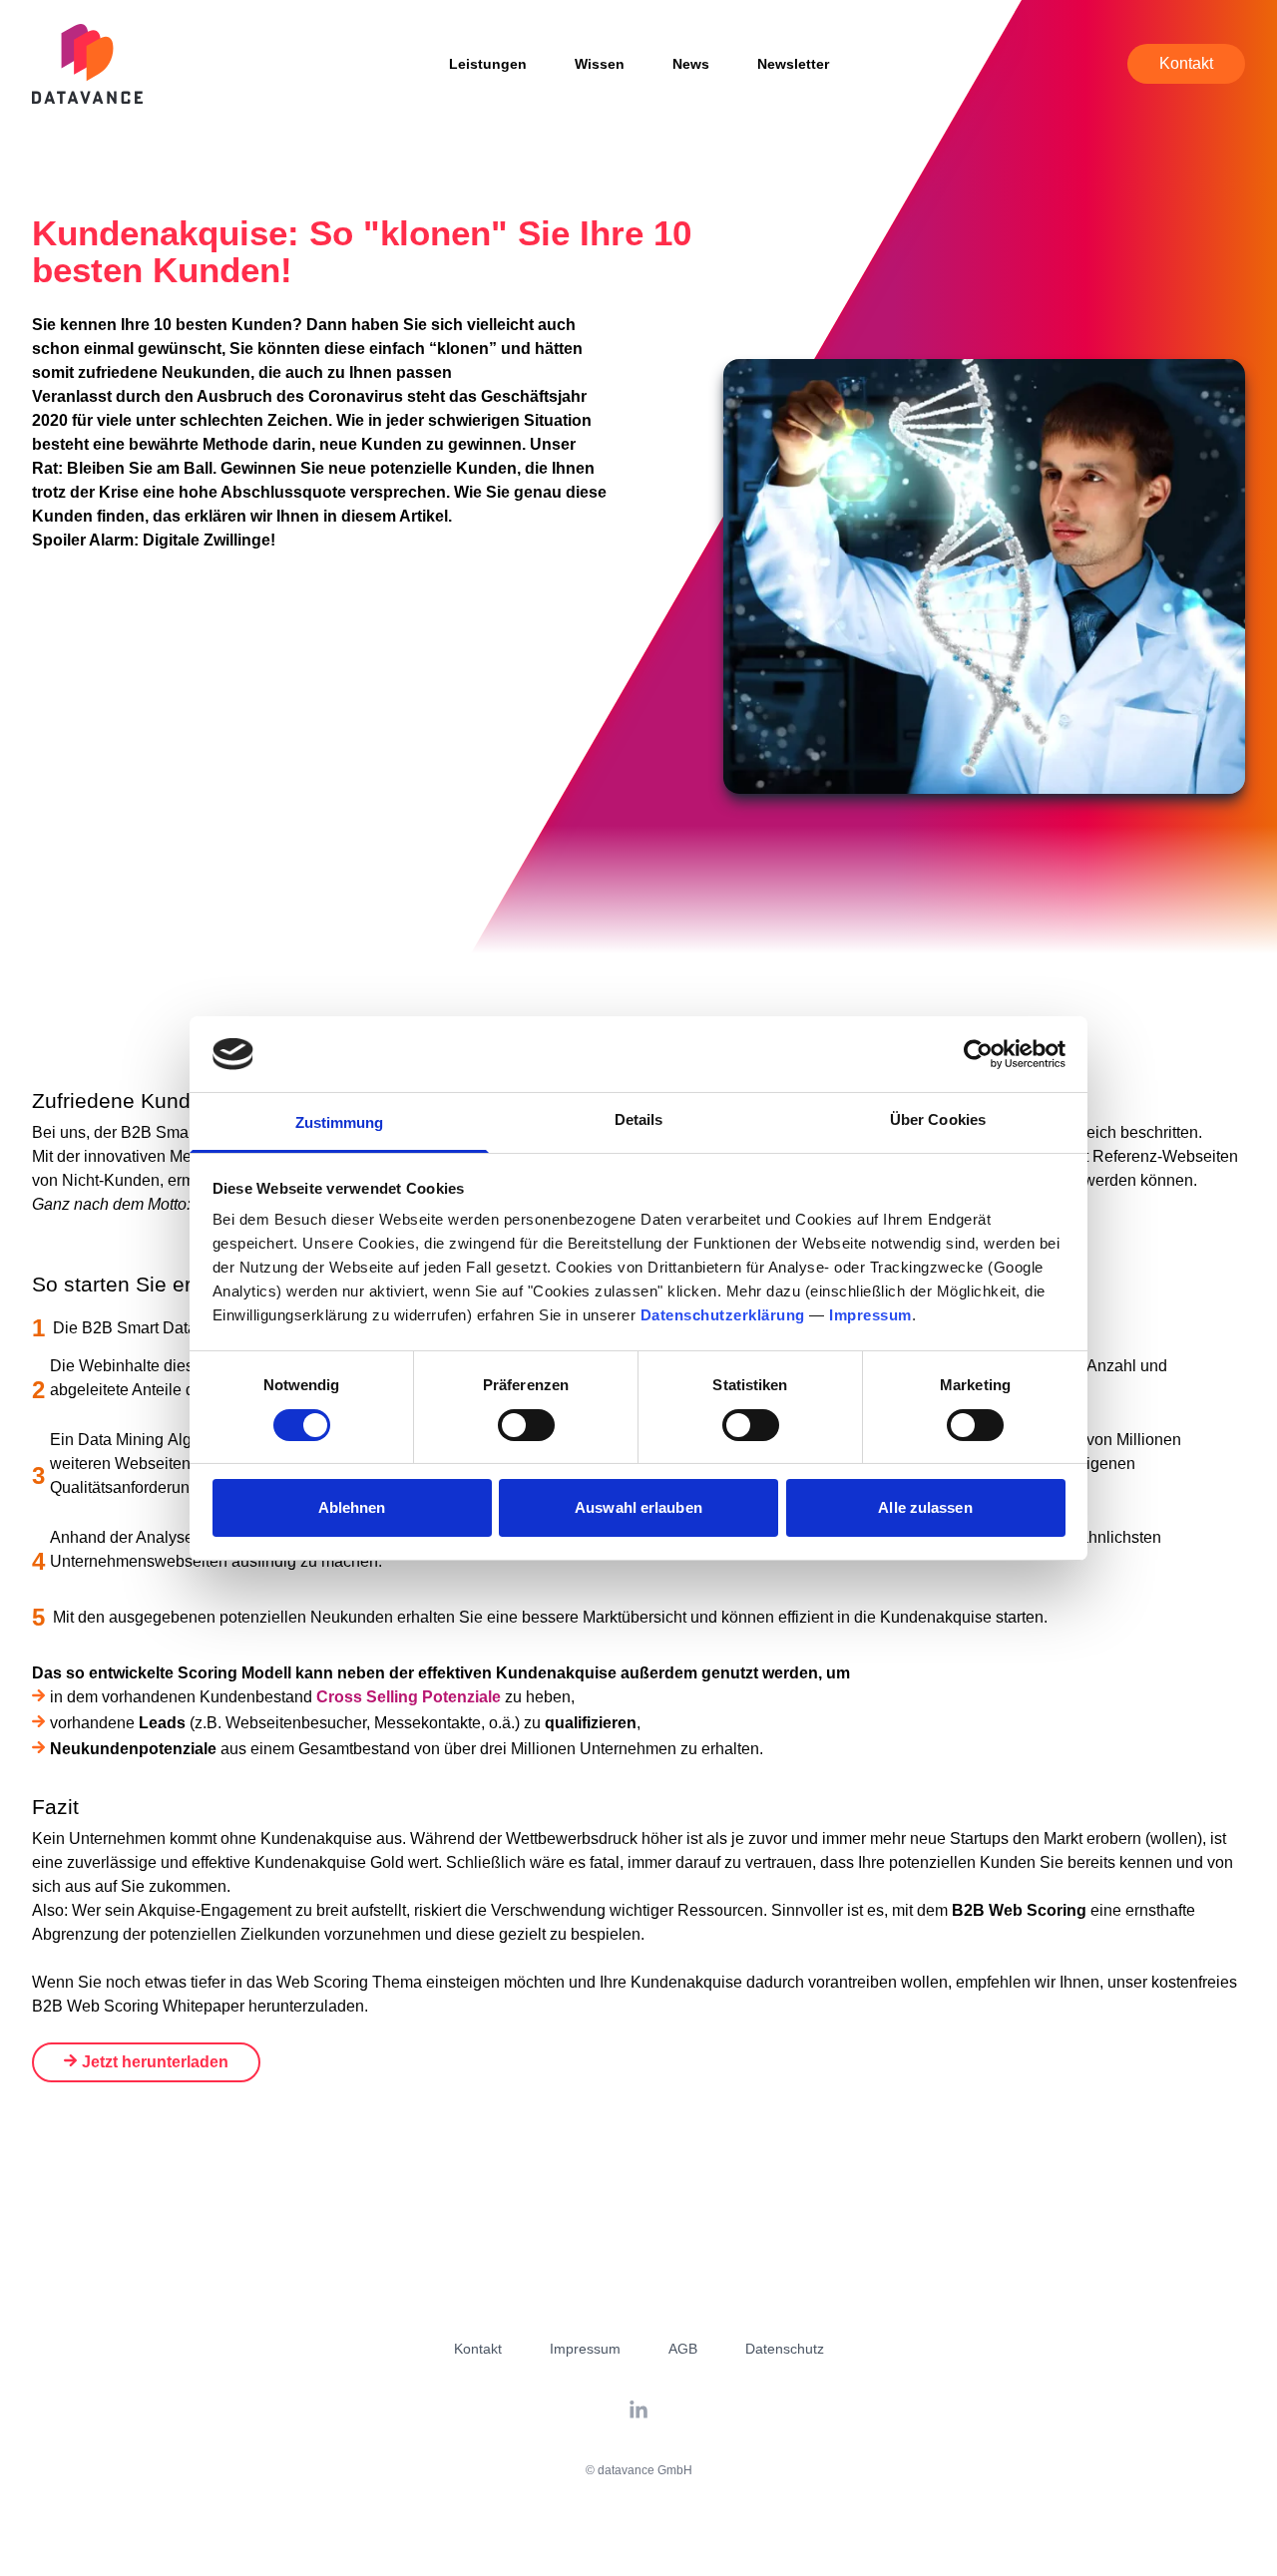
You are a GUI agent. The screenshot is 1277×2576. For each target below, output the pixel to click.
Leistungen (488, 64)
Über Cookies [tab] (938, 1119)
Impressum (870, 1315)
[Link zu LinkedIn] (638, 2410)
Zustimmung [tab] (340, 1122)
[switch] (526, 1425)
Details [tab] (639, 1119)
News (691, 64)
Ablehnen (352, 1507)
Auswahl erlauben (638, 1507)
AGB (683, 2349)
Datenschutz (785, 2349)
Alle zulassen (925, 1507)
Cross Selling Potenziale (409, 1697)
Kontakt (1186, 63)
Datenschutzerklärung (723, 1315)
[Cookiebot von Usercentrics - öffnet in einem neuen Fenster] (978, 1054)
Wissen (600, 64)
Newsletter (793, 64)
